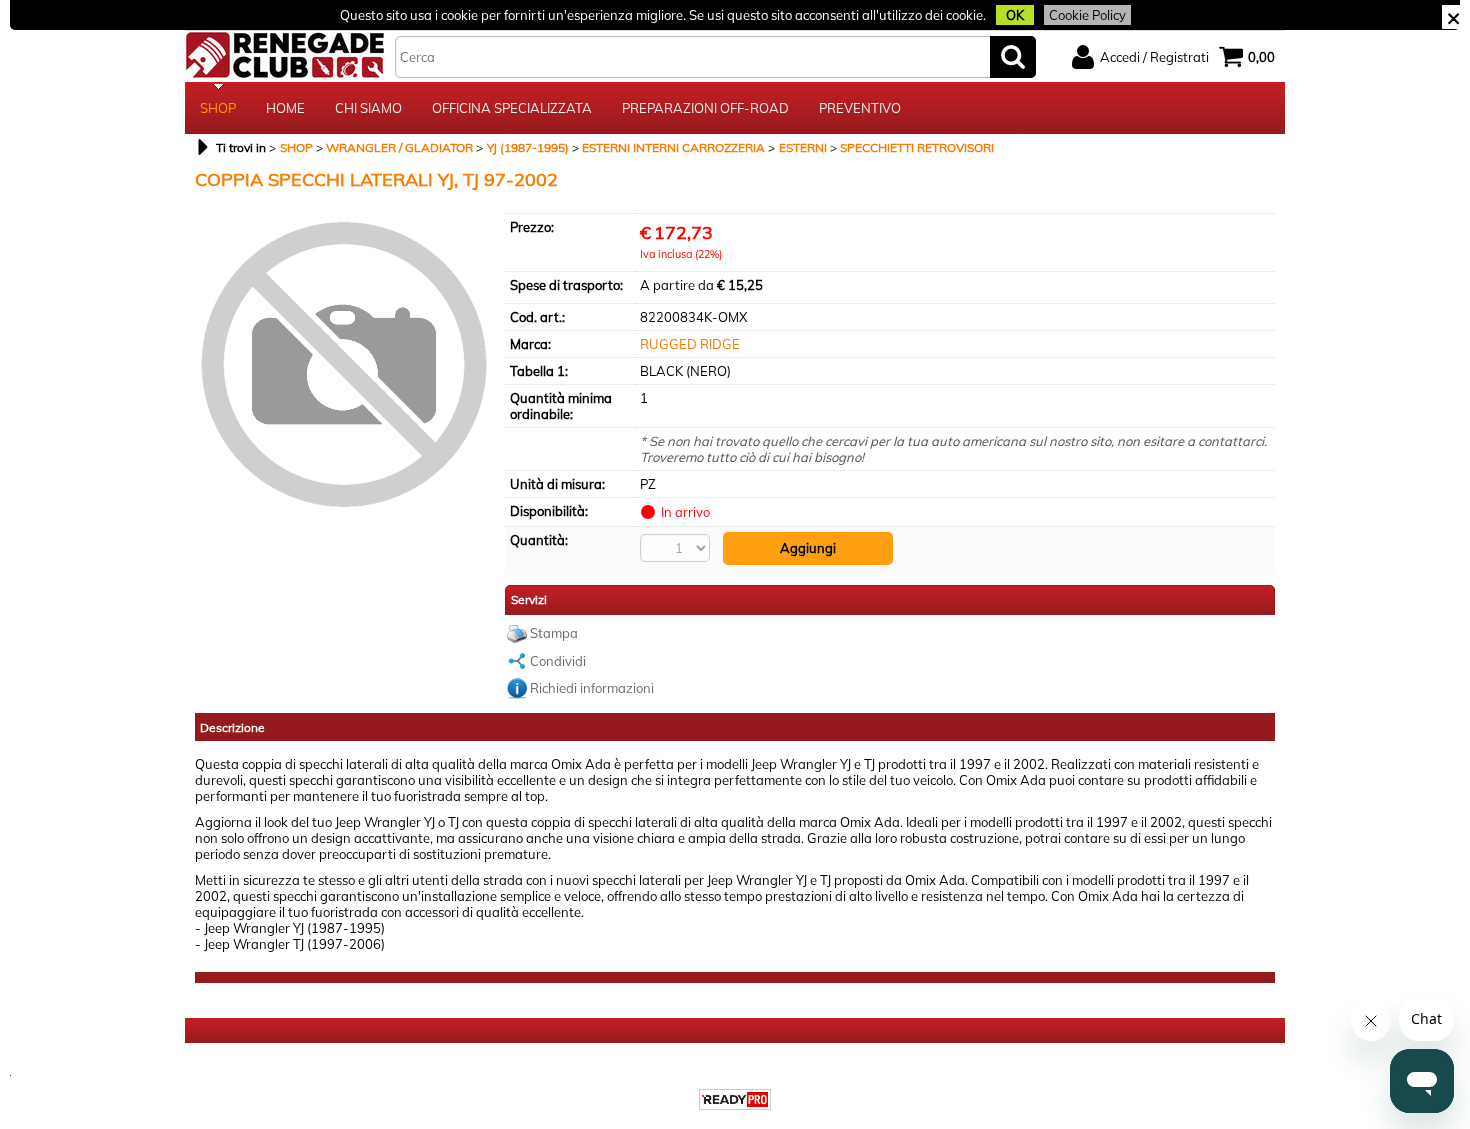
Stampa (554, 633)
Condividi (558, 661)
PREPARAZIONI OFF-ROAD (705, 108)
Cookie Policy (1087, 15)
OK (1015, 15)
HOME (285, 108)
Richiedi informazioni (592, 688)
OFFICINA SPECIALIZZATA (512, 108)
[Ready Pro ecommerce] (735, 1099)
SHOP (218, 108)
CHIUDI (1453, 17)
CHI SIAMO (368, 108)
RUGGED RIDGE (690, 344)
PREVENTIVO (860, 108)
